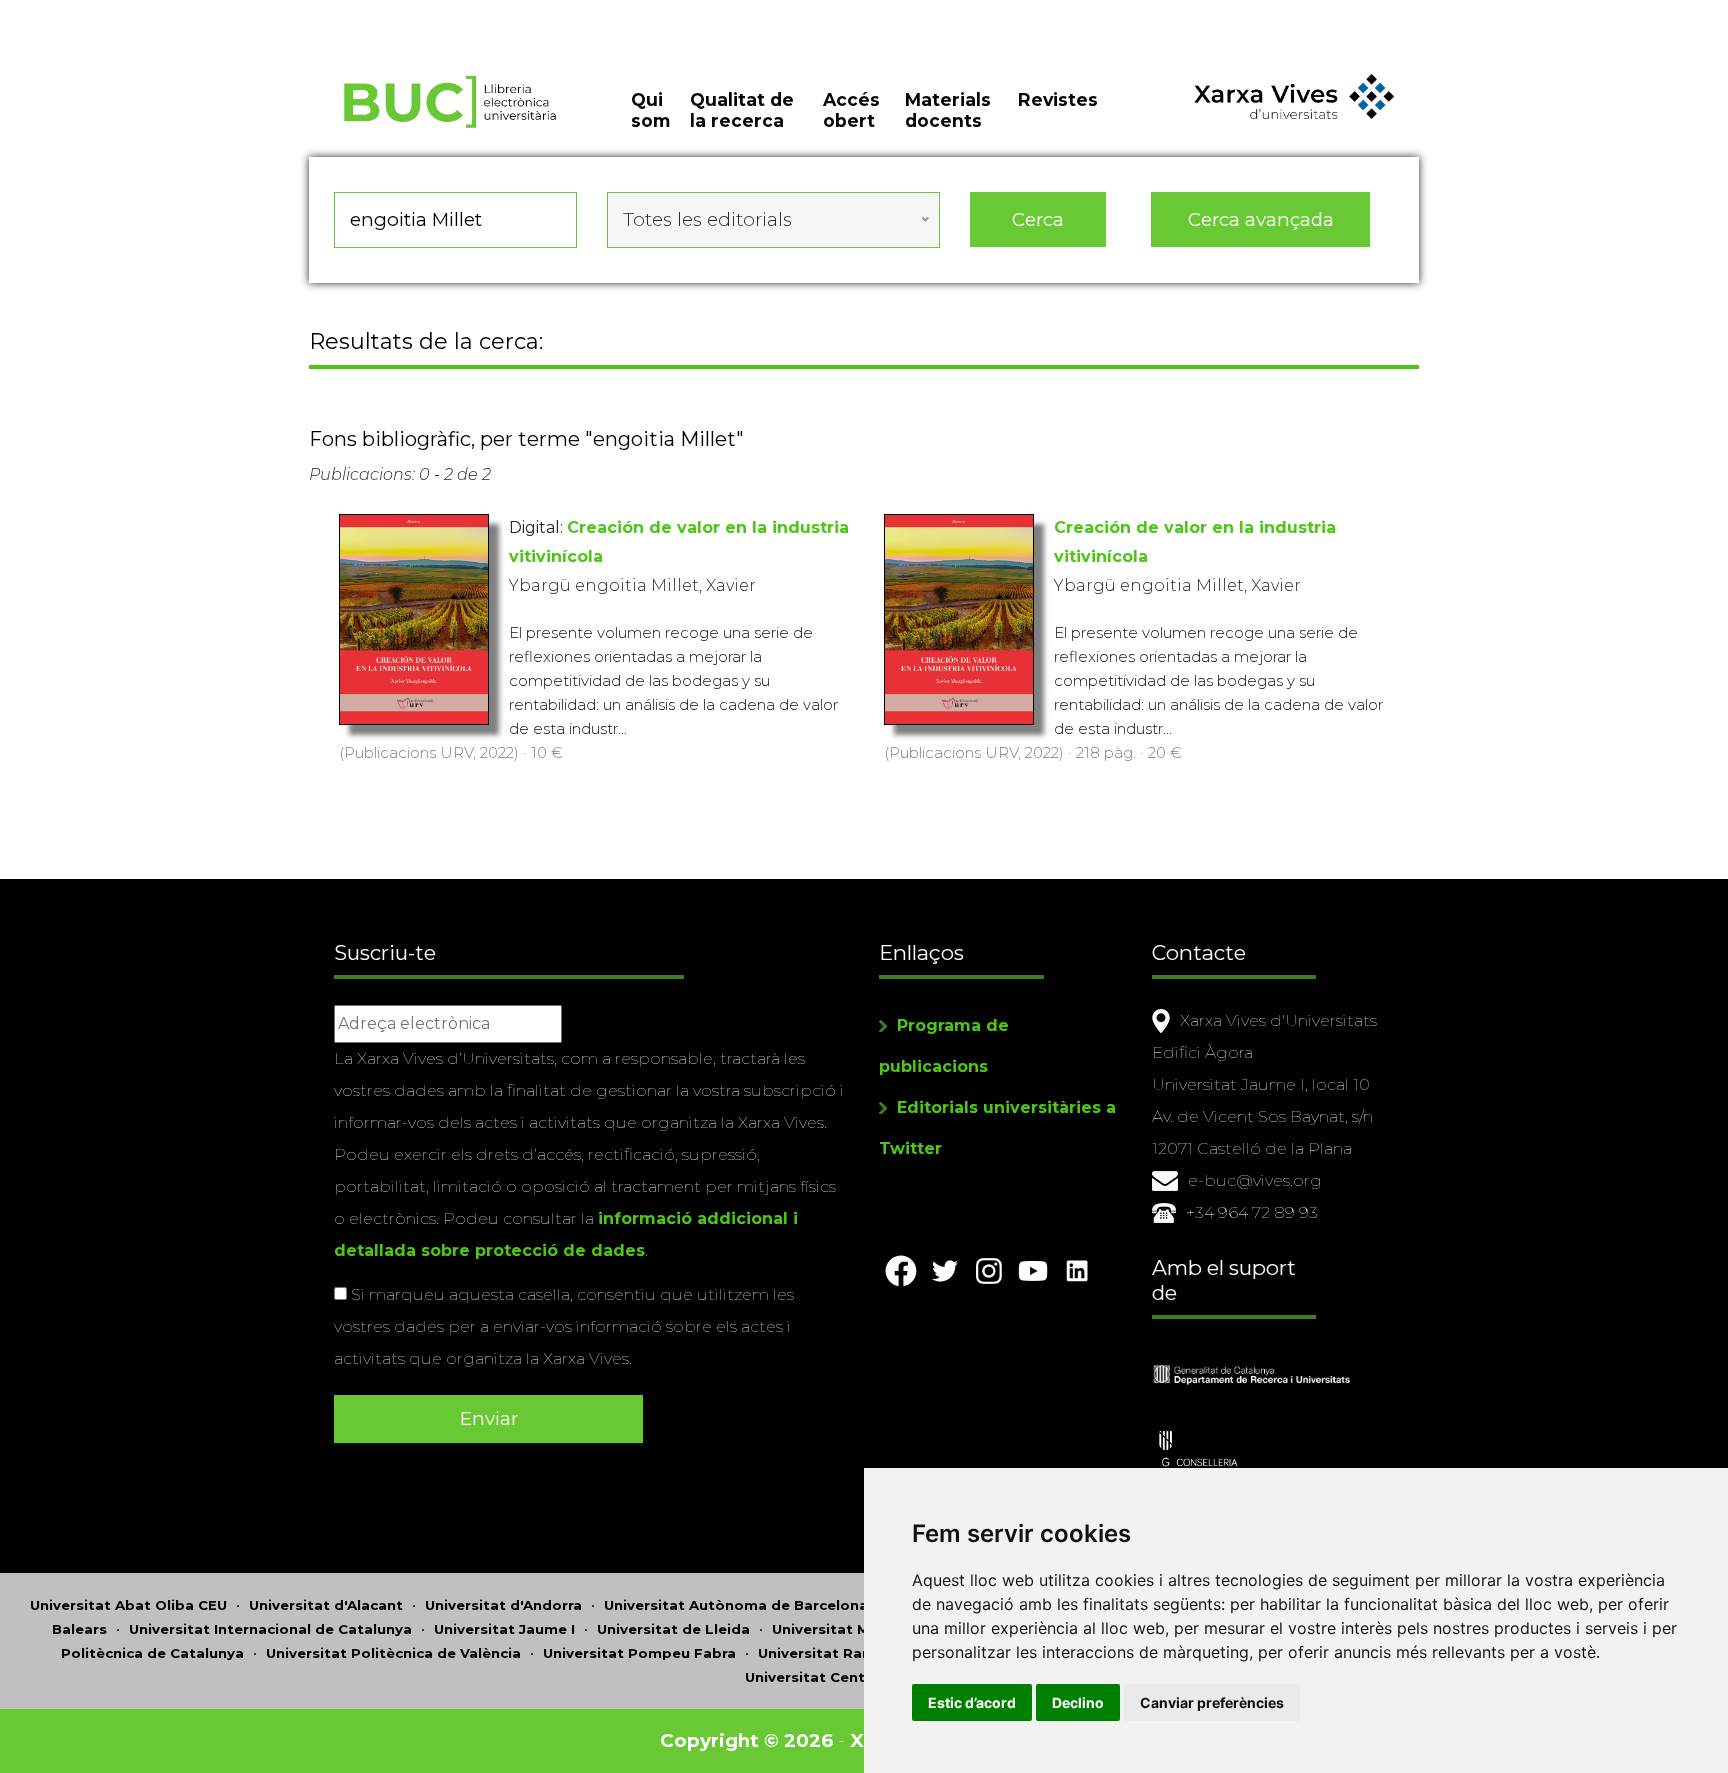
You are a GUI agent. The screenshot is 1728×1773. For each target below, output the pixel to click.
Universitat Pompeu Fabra (639, 1653)
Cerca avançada (1261, 219)
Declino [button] (1078, 1702)
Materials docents (948, 110)
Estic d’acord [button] (972, 1702)
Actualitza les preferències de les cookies (185, 13)
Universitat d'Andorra (503, 1605)
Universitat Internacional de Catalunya (270, 1629)
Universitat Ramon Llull (843, 1653)
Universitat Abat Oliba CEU (128, 1605)
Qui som (650, 110)
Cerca (1038, 219)
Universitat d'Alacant (326, 1605)
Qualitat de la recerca (742, 110)
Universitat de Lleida (673, 1629)
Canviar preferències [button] (1212, 1702)
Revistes (1058, 99)
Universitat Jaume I (504, 1629)
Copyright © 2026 (746, 1740)
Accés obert (851, 110)
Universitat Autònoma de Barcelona (736, 1605)
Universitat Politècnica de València (393, 1653)
